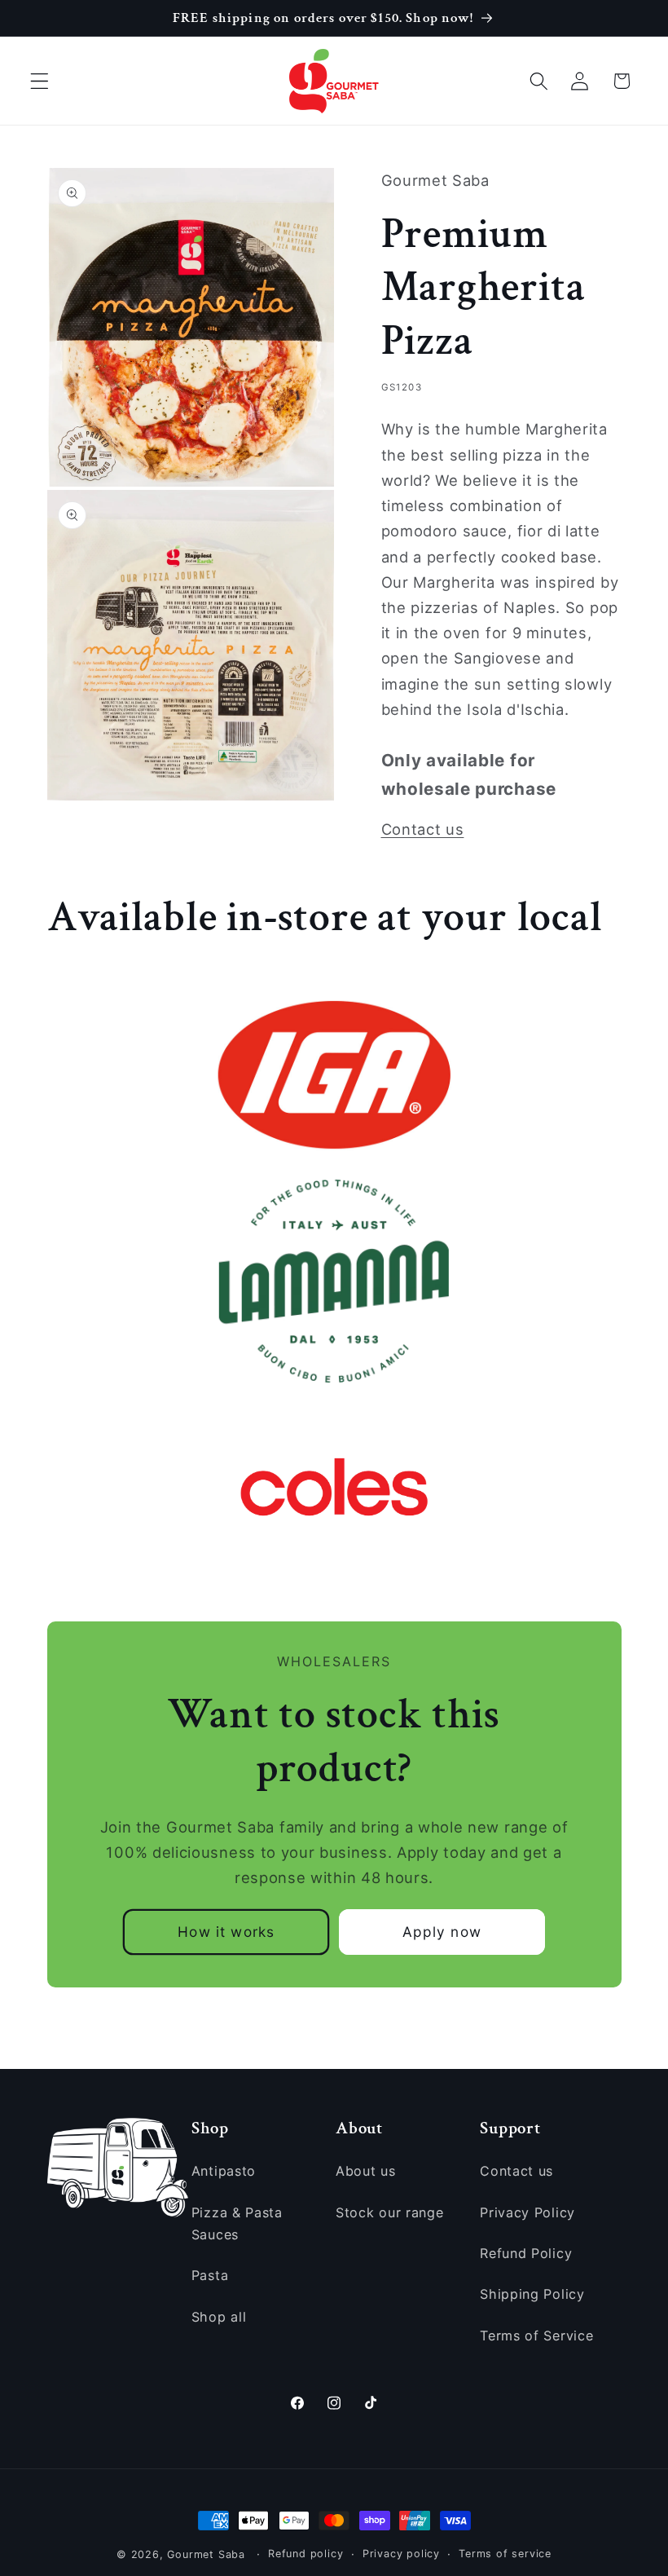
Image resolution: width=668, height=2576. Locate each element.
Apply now (442, 1932)
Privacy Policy (527, 2212)
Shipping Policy (532, 2294)
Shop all (219, 2317)
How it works (226, 1932)
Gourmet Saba (206, 2554)
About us (366, 2171)
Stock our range (389, 2212)
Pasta (210, 2275)
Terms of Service (536, 2336)
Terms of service (505, 2554)
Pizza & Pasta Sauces (237, 2223)
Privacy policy (401, 2554)
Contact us (423, 829)
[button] (40, 81)
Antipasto (224, 2171)
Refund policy (305, 2554)
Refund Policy (526, 2253)
